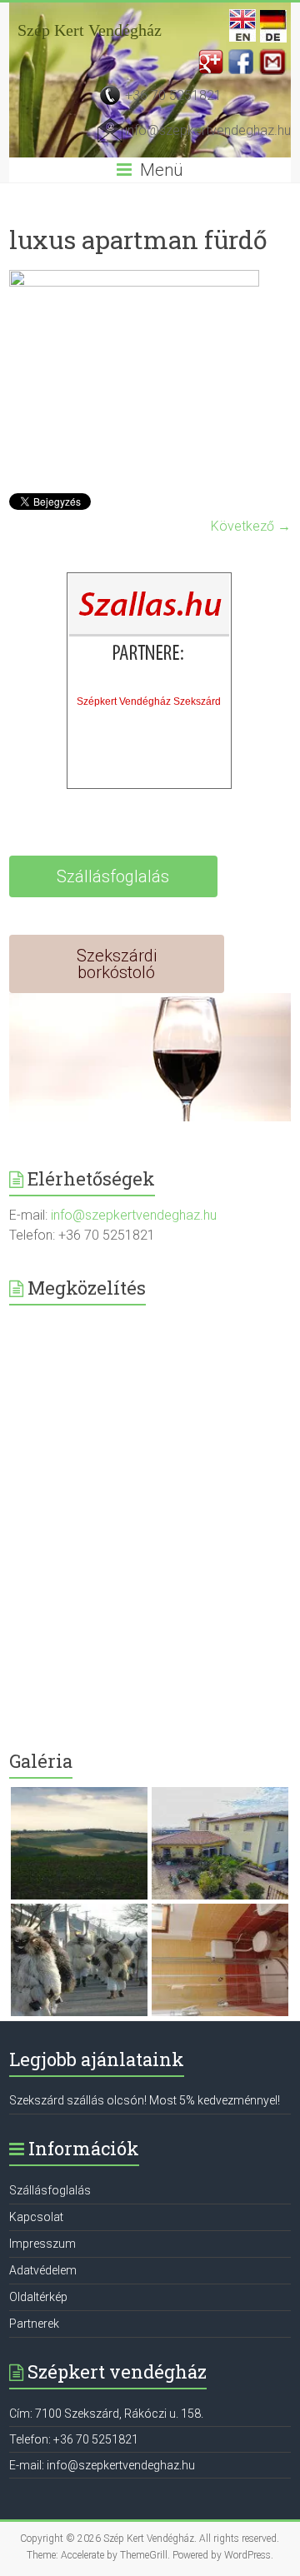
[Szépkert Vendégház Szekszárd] (150, 631)
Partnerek (34, 2324)
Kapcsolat (36, 2217)
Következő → (251, 526)
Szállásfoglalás (113, 876)
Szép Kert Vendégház (90, 30)
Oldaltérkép (38, 2297)
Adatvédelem (43, 2270)
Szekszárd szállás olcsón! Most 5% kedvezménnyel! (145, 2100)
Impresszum (42, 2244)
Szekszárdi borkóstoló (117, 964)
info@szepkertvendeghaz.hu (208, 130)
